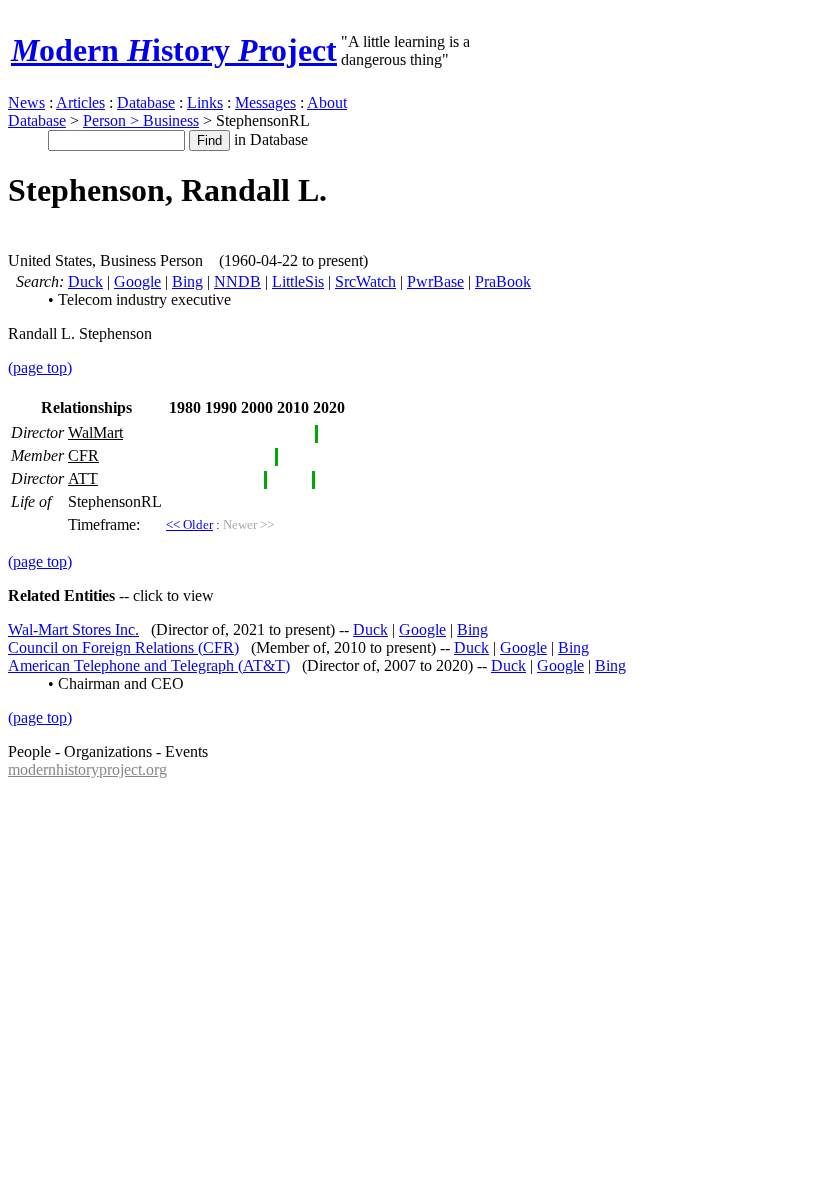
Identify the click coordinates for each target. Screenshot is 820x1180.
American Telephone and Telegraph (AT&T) (149, 665)
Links (205, 102)
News (26, 102)
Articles (80, 102)
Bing (187, 281)
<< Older (189, 524)
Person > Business (141, 120)
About (327, 102)
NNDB (237, 281)
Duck (85, 281)
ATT (83, 478)
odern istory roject (174, 50)
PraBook (503, 281)
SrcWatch (365, 281)
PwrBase (435, 281)
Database (146, 102)
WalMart (95, 432)
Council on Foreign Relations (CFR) (123, 647)
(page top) (40, 367)
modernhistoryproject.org (87, 769)
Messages (265, 102)
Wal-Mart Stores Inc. (73, 629)
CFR (83, 455)
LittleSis (298, 281)
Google (137, 281)
